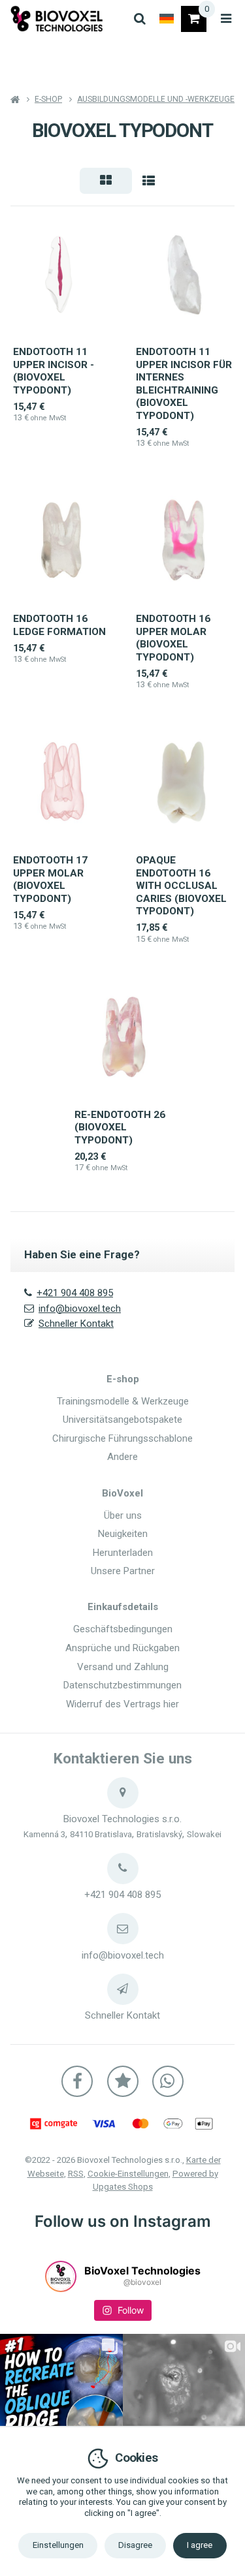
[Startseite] (57, 19)
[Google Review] (123, 2081)
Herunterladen (123, 1553)
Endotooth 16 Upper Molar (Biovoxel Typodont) (173, 638)
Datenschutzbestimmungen (122, 1685)
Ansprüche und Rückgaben (122, 1648)
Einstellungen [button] (58, 2545)
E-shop (123, 1379)
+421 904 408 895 (75, 1293)
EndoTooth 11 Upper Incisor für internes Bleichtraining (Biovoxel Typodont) (184, 384)
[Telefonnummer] (123, 1869)
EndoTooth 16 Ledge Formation (59, 625)
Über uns (123, 1515)
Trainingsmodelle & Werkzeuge (123, 1401)
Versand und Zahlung (123, 1667)
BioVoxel (122, 1493)
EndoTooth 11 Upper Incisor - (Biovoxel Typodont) (54, 371)
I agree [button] (200, 2545)
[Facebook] (77, 2081)
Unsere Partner (123, 1571)
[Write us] (123, 1989)
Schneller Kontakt (76, 1324)
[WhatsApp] (168, 2081)
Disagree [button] (135, 2545)
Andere (122, 1457)
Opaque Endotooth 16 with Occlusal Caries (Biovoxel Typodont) (181, 886)
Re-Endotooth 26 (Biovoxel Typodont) (120, 1127)
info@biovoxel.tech (80, 1309)
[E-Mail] (123, 1929)
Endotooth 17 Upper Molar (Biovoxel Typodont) (50, 879)
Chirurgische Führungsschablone (122, 1438)
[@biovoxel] (61, 2276)
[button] (106, 181)
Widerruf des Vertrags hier (122, 1704)
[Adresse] (123, 1793)
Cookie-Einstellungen (128, 2174)
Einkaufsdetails (123, 1607)
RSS (76, 2174)
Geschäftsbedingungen (123, 1629)
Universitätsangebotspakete (122, 1420)
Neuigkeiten (123, 1534)
